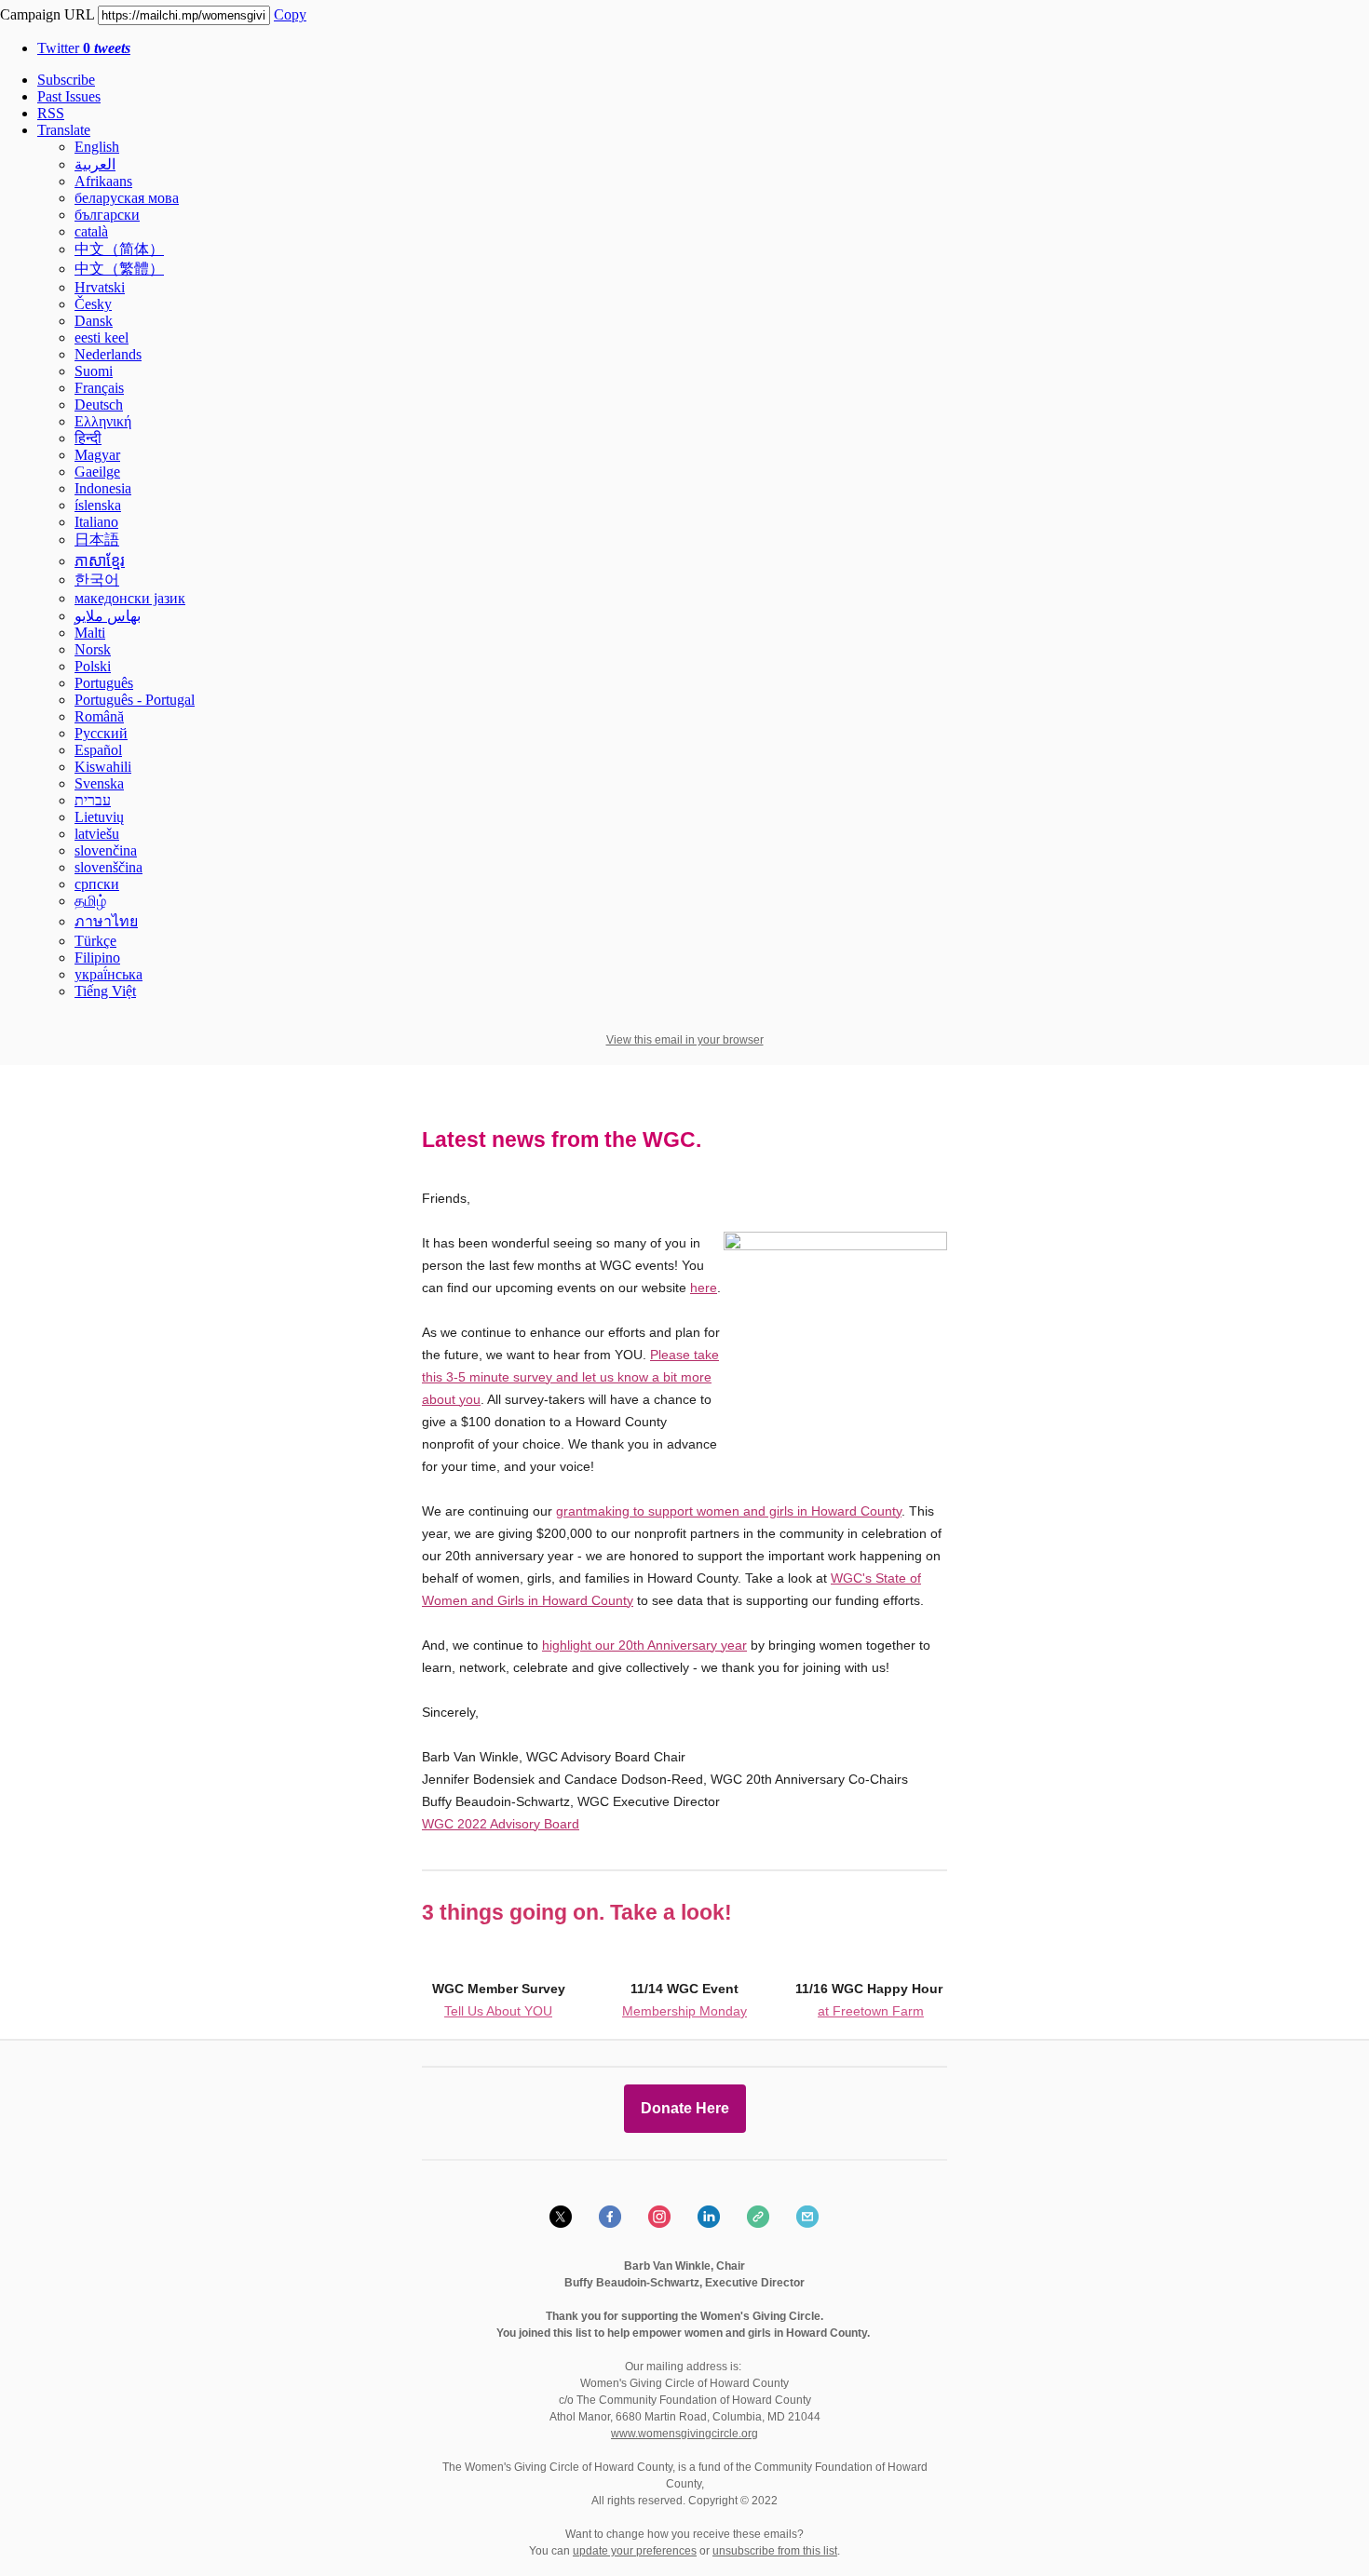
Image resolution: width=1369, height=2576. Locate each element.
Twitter (84, 48)
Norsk (93, 649)
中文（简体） (119, 249)
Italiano (96, 522)
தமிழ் (90, 901)
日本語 (97, 539)
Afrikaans (103, 181)
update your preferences (635, 2551)
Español (98, 750)
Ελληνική (103, 421)
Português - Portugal (135, 700)
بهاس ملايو (108, 616)
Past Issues (69, 96)
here (704, 1288)
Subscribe (66, 80)
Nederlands (108, 354)
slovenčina (106, 850)
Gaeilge (97, 472)
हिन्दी (88, 438)
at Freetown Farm (871, 2011)
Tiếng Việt (105, 991)
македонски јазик (130, 598)
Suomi (94, 371)
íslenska (98, 505)
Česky (93, 304)
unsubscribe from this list (775, 2551)
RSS (51, 113)
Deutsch (99, 405)
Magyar (97, 455)
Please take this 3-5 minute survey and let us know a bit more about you (570, 1377)
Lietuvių (99, 817)
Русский (101, 733)
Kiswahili (103, 767)
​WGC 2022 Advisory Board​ (501, 1824)
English (97, 147)
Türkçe (95, 941)
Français (99, 388)
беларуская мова (127, 198)
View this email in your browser (685, 1040)
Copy (290, 14)
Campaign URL (47, 14)
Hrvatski (100, 287)
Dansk (94, 321)
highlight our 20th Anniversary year (644, 1645)
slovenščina (108, 867)
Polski (93, 666)
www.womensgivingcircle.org (684, 2434)
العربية (95, 164)
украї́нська (108, 974)
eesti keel (102, 337)
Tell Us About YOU (498, 2011)
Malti (90, 633)
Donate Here (685, 2109)
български (107, 215)
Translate (64, 130)
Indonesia (103, 488)
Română (99, 716)
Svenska (99, 783)
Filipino (97, 958)
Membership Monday (684, 2011)
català (91, 231)
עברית (93, 800)
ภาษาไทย (106, 921)
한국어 (97, 580)
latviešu (97, 834)
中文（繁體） (119, 269)
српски (97, 884)
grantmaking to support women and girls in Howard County (729, 1511)
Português (104, 683)
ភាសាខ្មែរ (100, 561)
